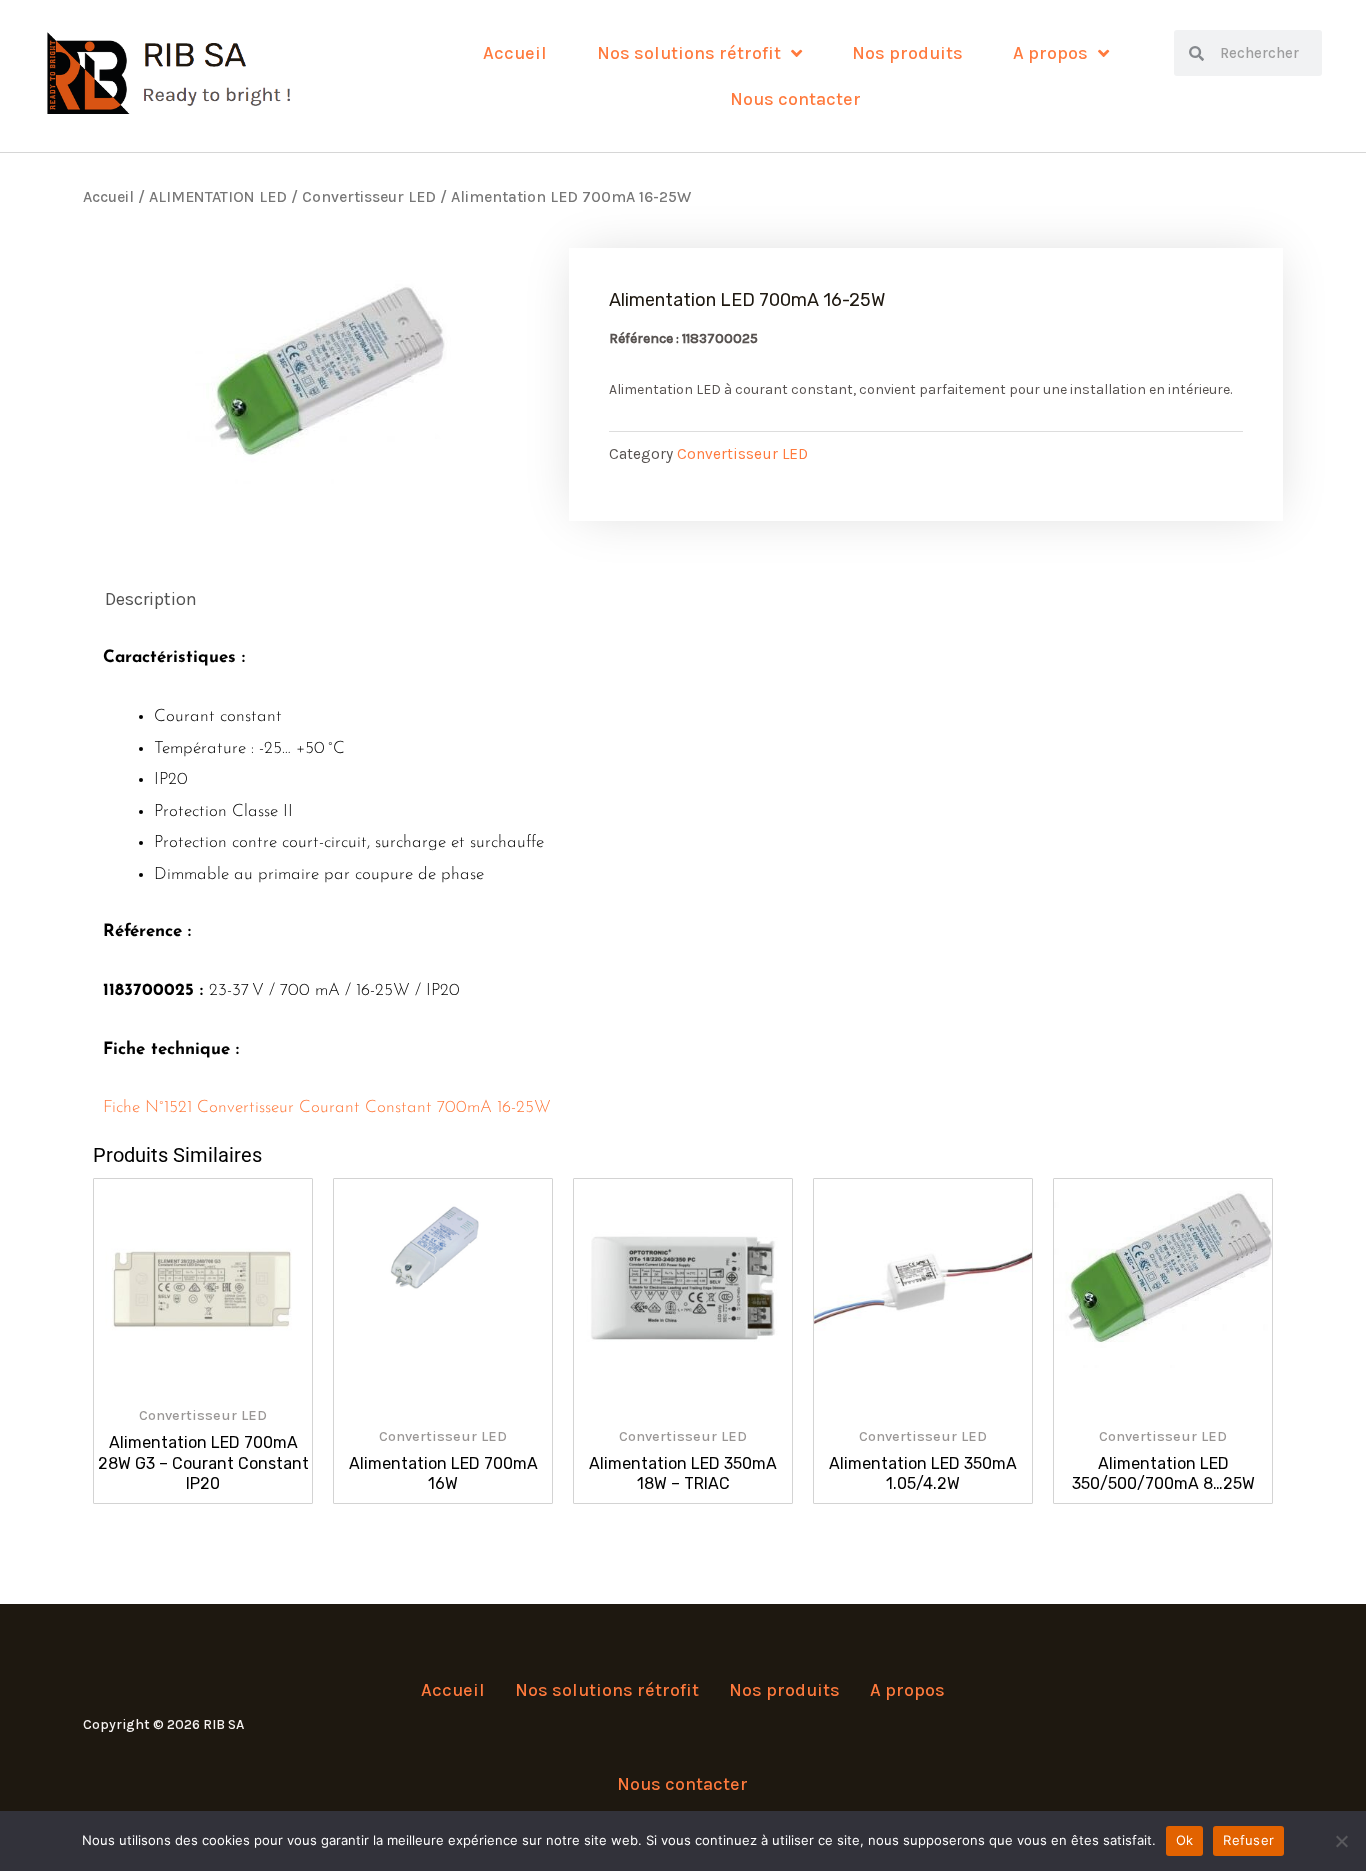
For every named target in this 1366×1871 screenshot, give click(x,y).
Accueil (515, 53)
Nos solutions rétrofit (689, 53)
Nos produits (907, 53)
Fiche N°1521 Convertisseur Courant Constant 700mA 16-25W (327, 1107)
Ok (1185, 1840)
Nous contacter (795, 99)
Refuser (1248, 1840)
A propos (1050, 53)
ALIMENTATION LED (218, 197)
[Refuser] (1341, 1841)
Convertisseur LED (369, 197)
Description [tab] (151, 599)
